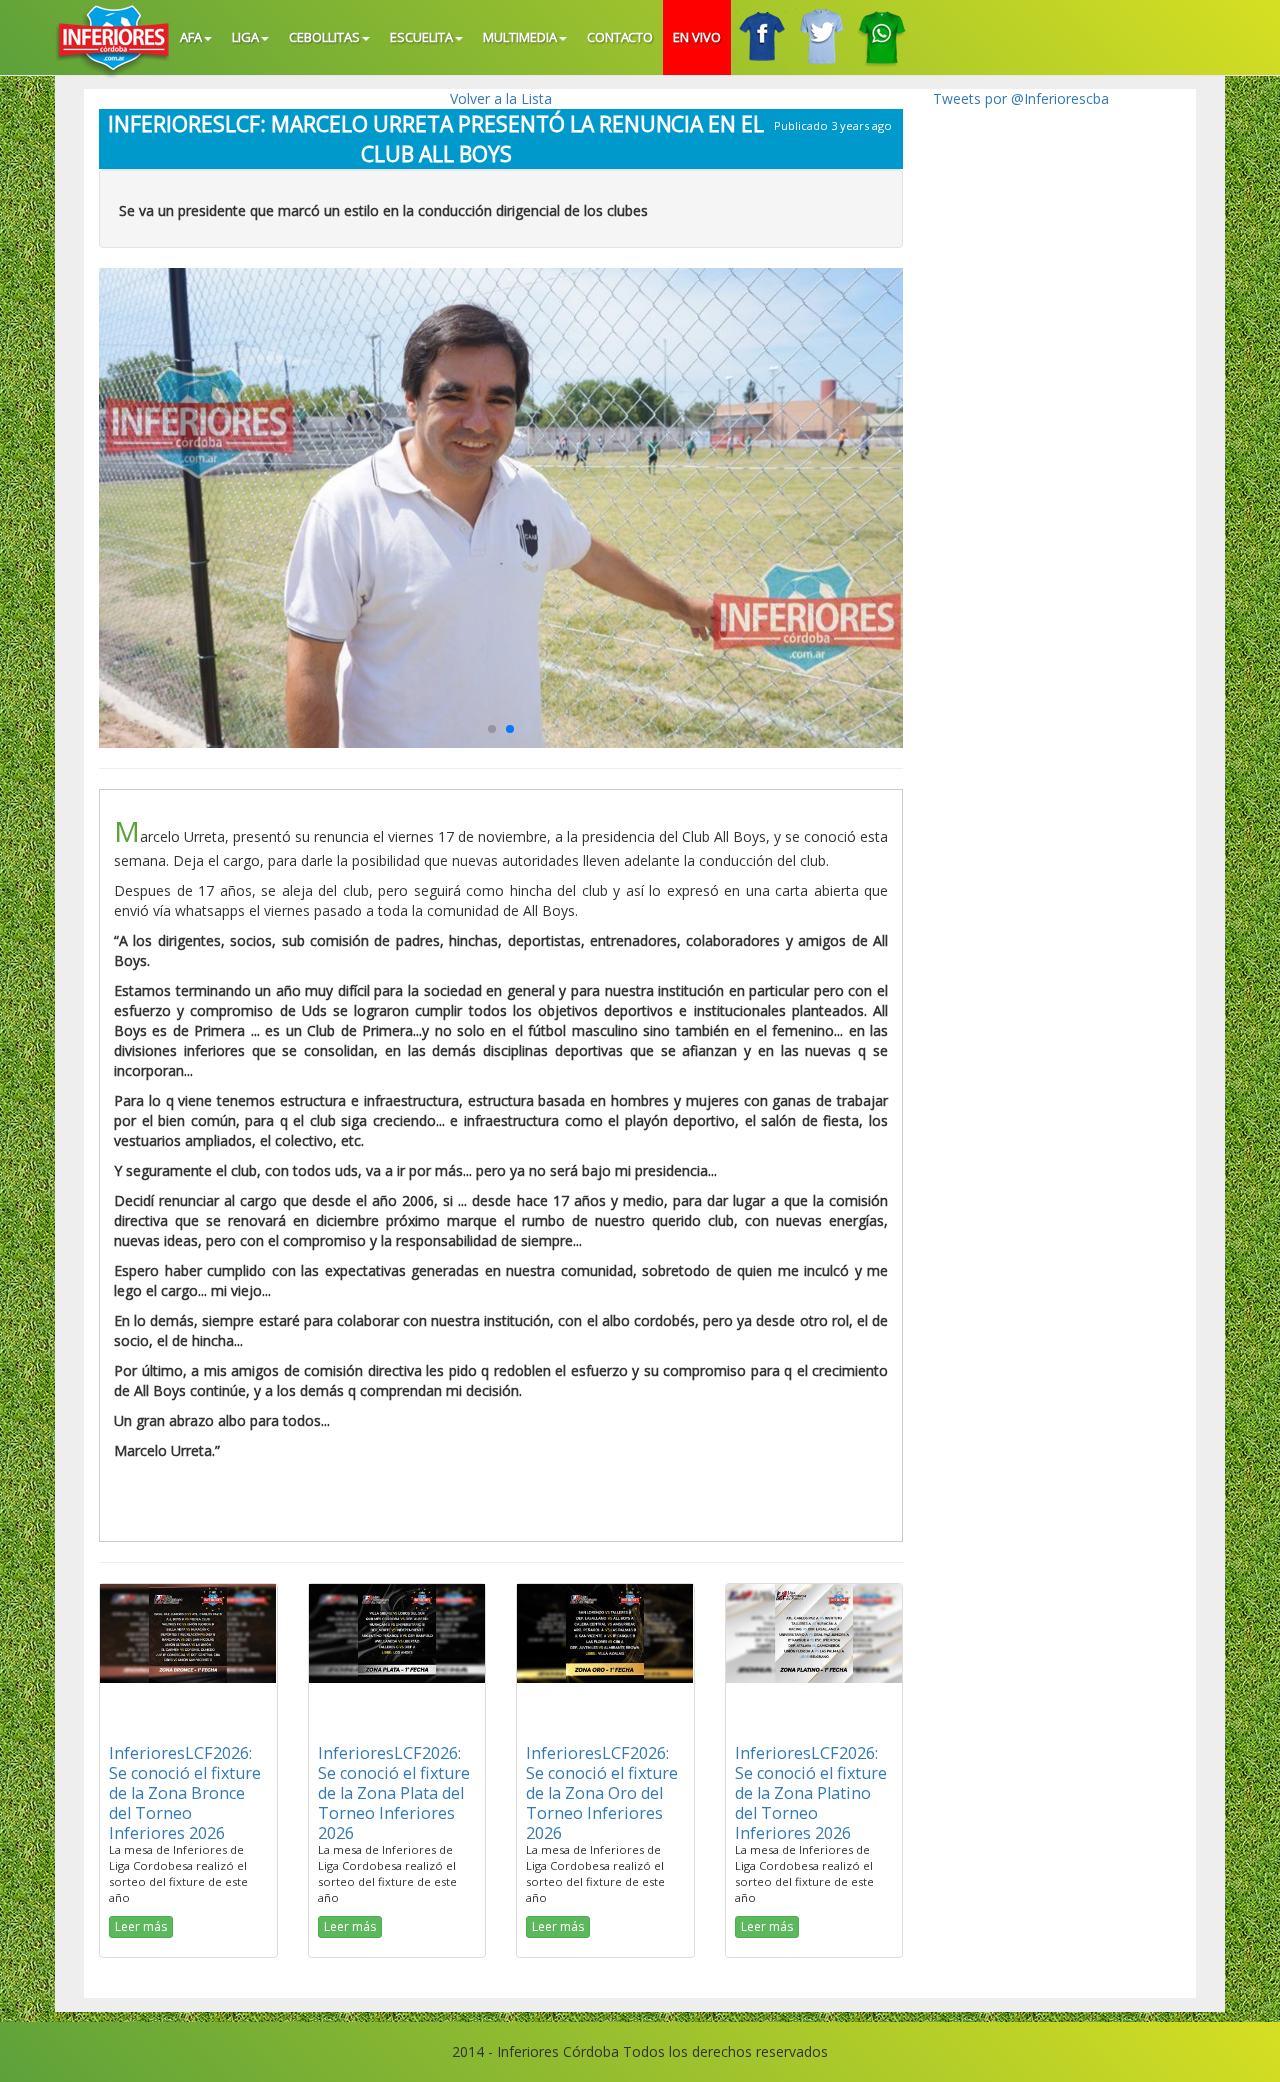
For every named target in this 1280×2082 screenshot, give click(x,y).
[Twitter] (821, 37)
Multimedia (520, 37)
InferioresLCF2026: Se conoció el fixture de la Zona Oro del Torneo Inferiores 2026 (602, 1792)
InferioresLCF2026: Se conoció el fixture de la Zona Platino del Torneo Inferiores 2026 (811, 1792)
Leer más (141, 1926)
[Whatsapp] (881, 37)
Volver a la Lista (501, 98)
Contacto (620, 37)
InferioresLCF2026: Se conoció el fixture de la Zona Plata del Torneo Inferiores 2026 (394, 1792)
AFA (191, 37)
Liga (245, 37)
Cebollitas (324, 37)
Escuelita (421, 37)
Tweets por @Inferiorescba (1021, 98)
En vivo (697, 37)
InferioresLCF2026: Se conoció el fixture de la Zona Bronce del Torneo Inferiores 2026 (185, 1792)
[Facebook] (761, 37)
